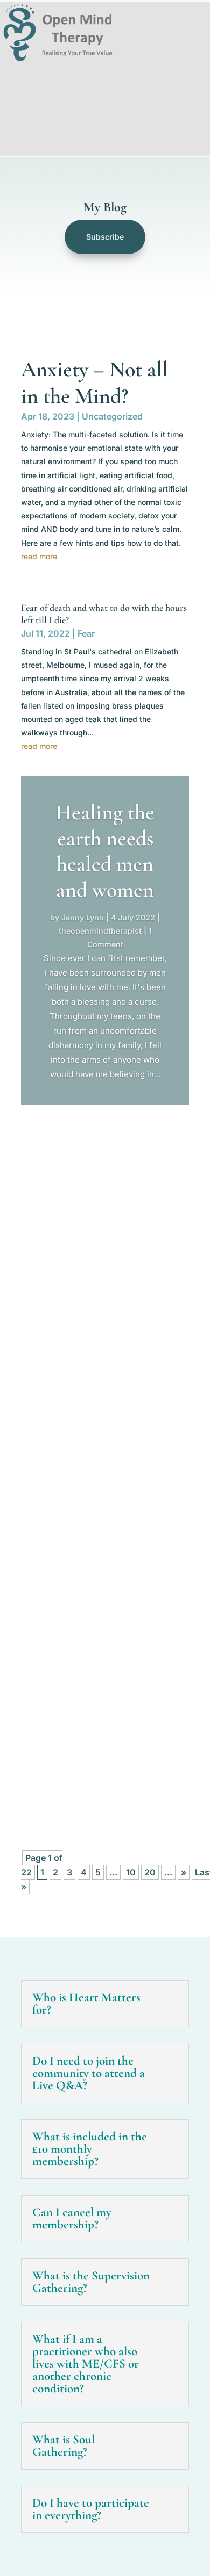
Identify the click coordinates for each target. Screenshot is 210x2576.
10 (131, 1872)
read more (39, 556)
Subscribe (105, 237)
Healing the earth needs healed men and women (105, 851)
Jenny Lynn (83, 917)
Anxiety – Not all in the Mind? (93, 1162)
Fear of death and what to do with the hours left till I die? (99, 1422)
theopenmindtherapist (100, 931)
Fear (86, 633)
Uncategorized (112, 416)
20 (150, 1872)
